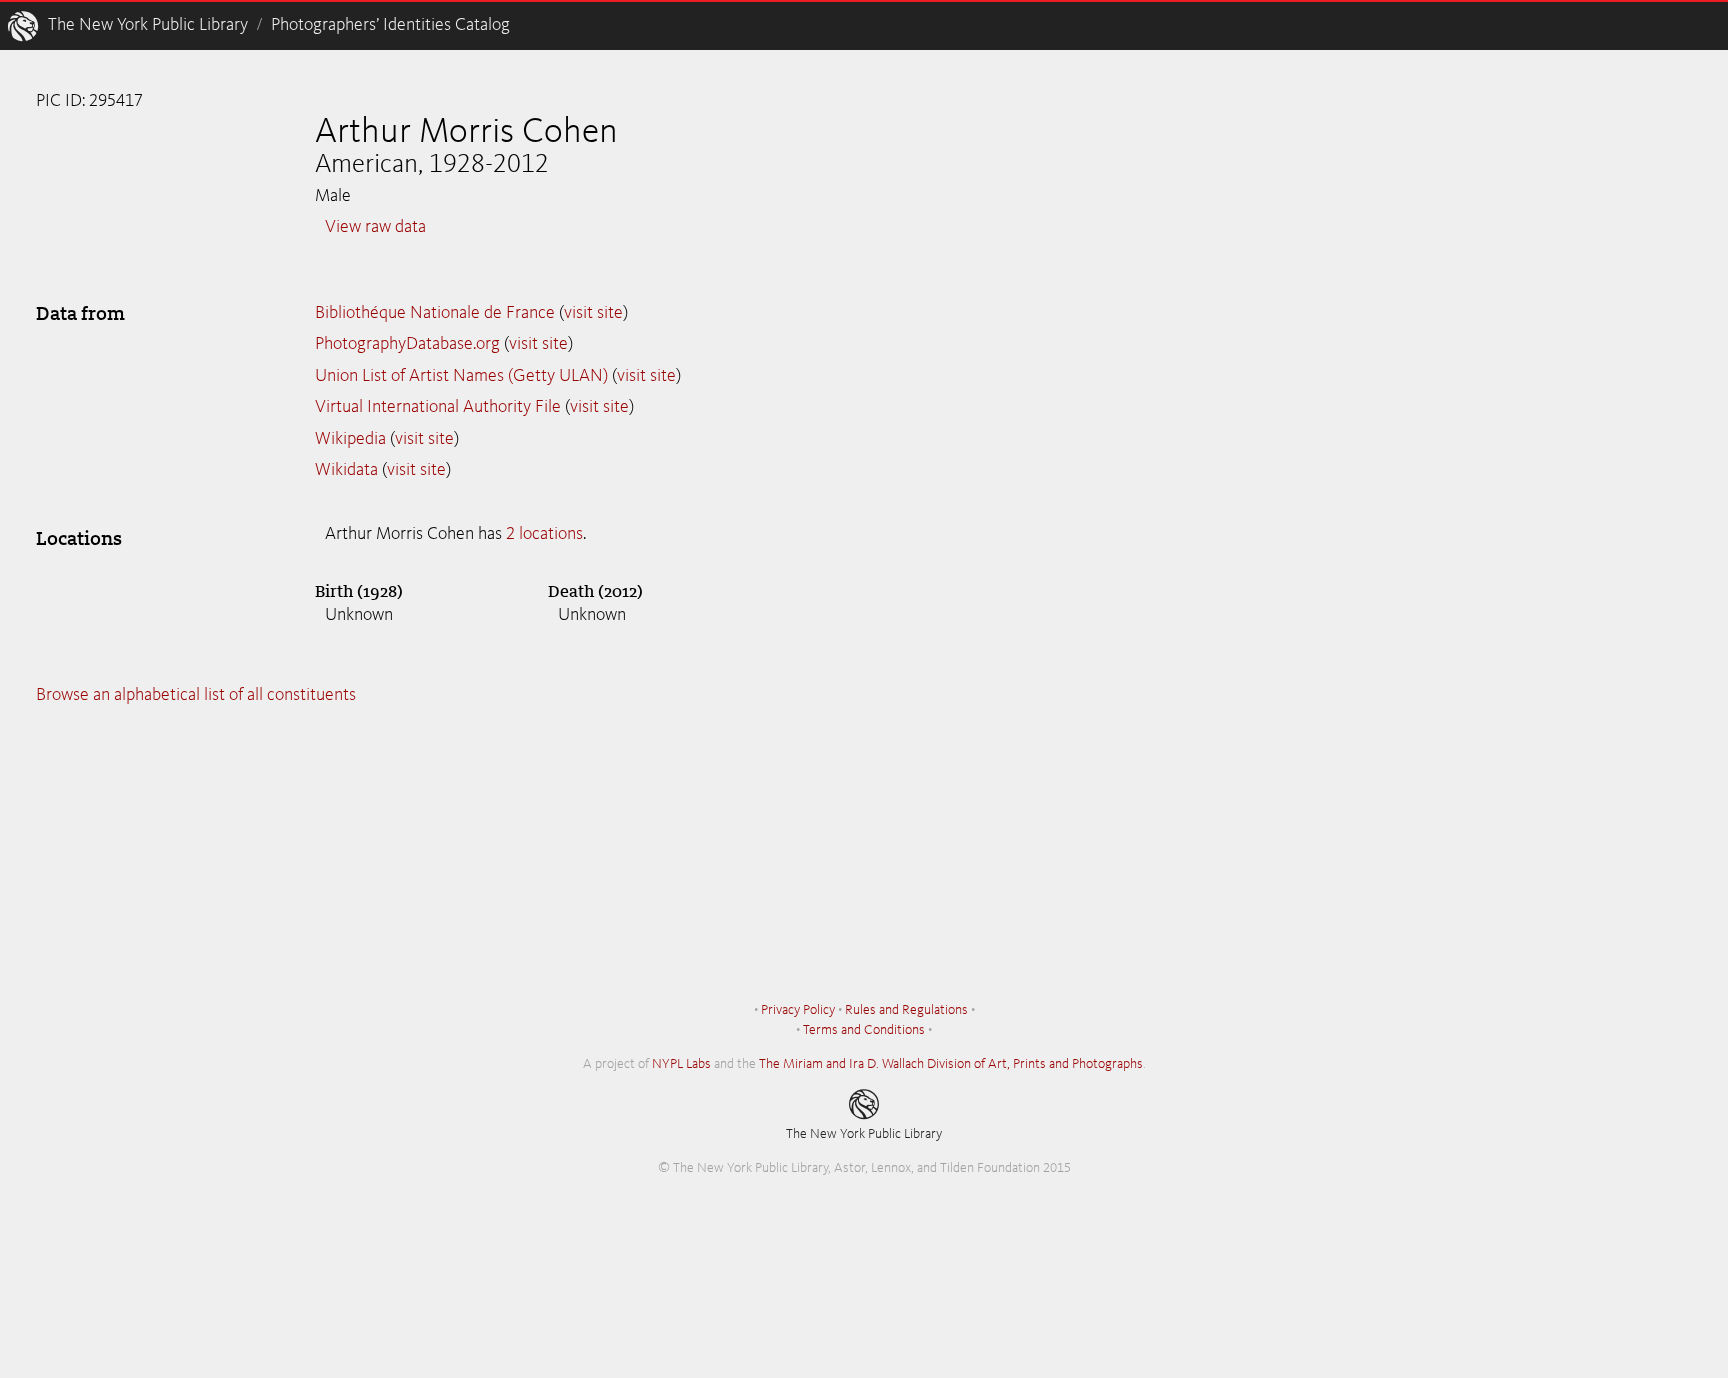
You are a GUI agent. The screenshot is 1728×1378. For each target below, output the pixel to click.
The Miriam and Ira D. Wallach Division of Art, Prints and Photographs (951, 1064)
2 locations (544, 534)
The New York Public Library (148, 25)
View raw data (375, 227)
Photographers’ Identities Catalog (390, 25)
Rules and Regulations (906, 1010)
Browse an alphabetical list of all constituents (196, 695)
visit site (593, 313)
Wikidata (346, 470)
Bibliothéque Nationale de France (435, 313)
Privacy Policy (798, 1010)
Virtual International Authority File (438, 407)
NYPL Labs (681, 1064)
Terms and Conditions (864, 1030)
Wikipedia (350, 439)
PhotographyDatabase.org (407, 344)
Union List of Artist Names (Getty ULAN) (461, 376)
